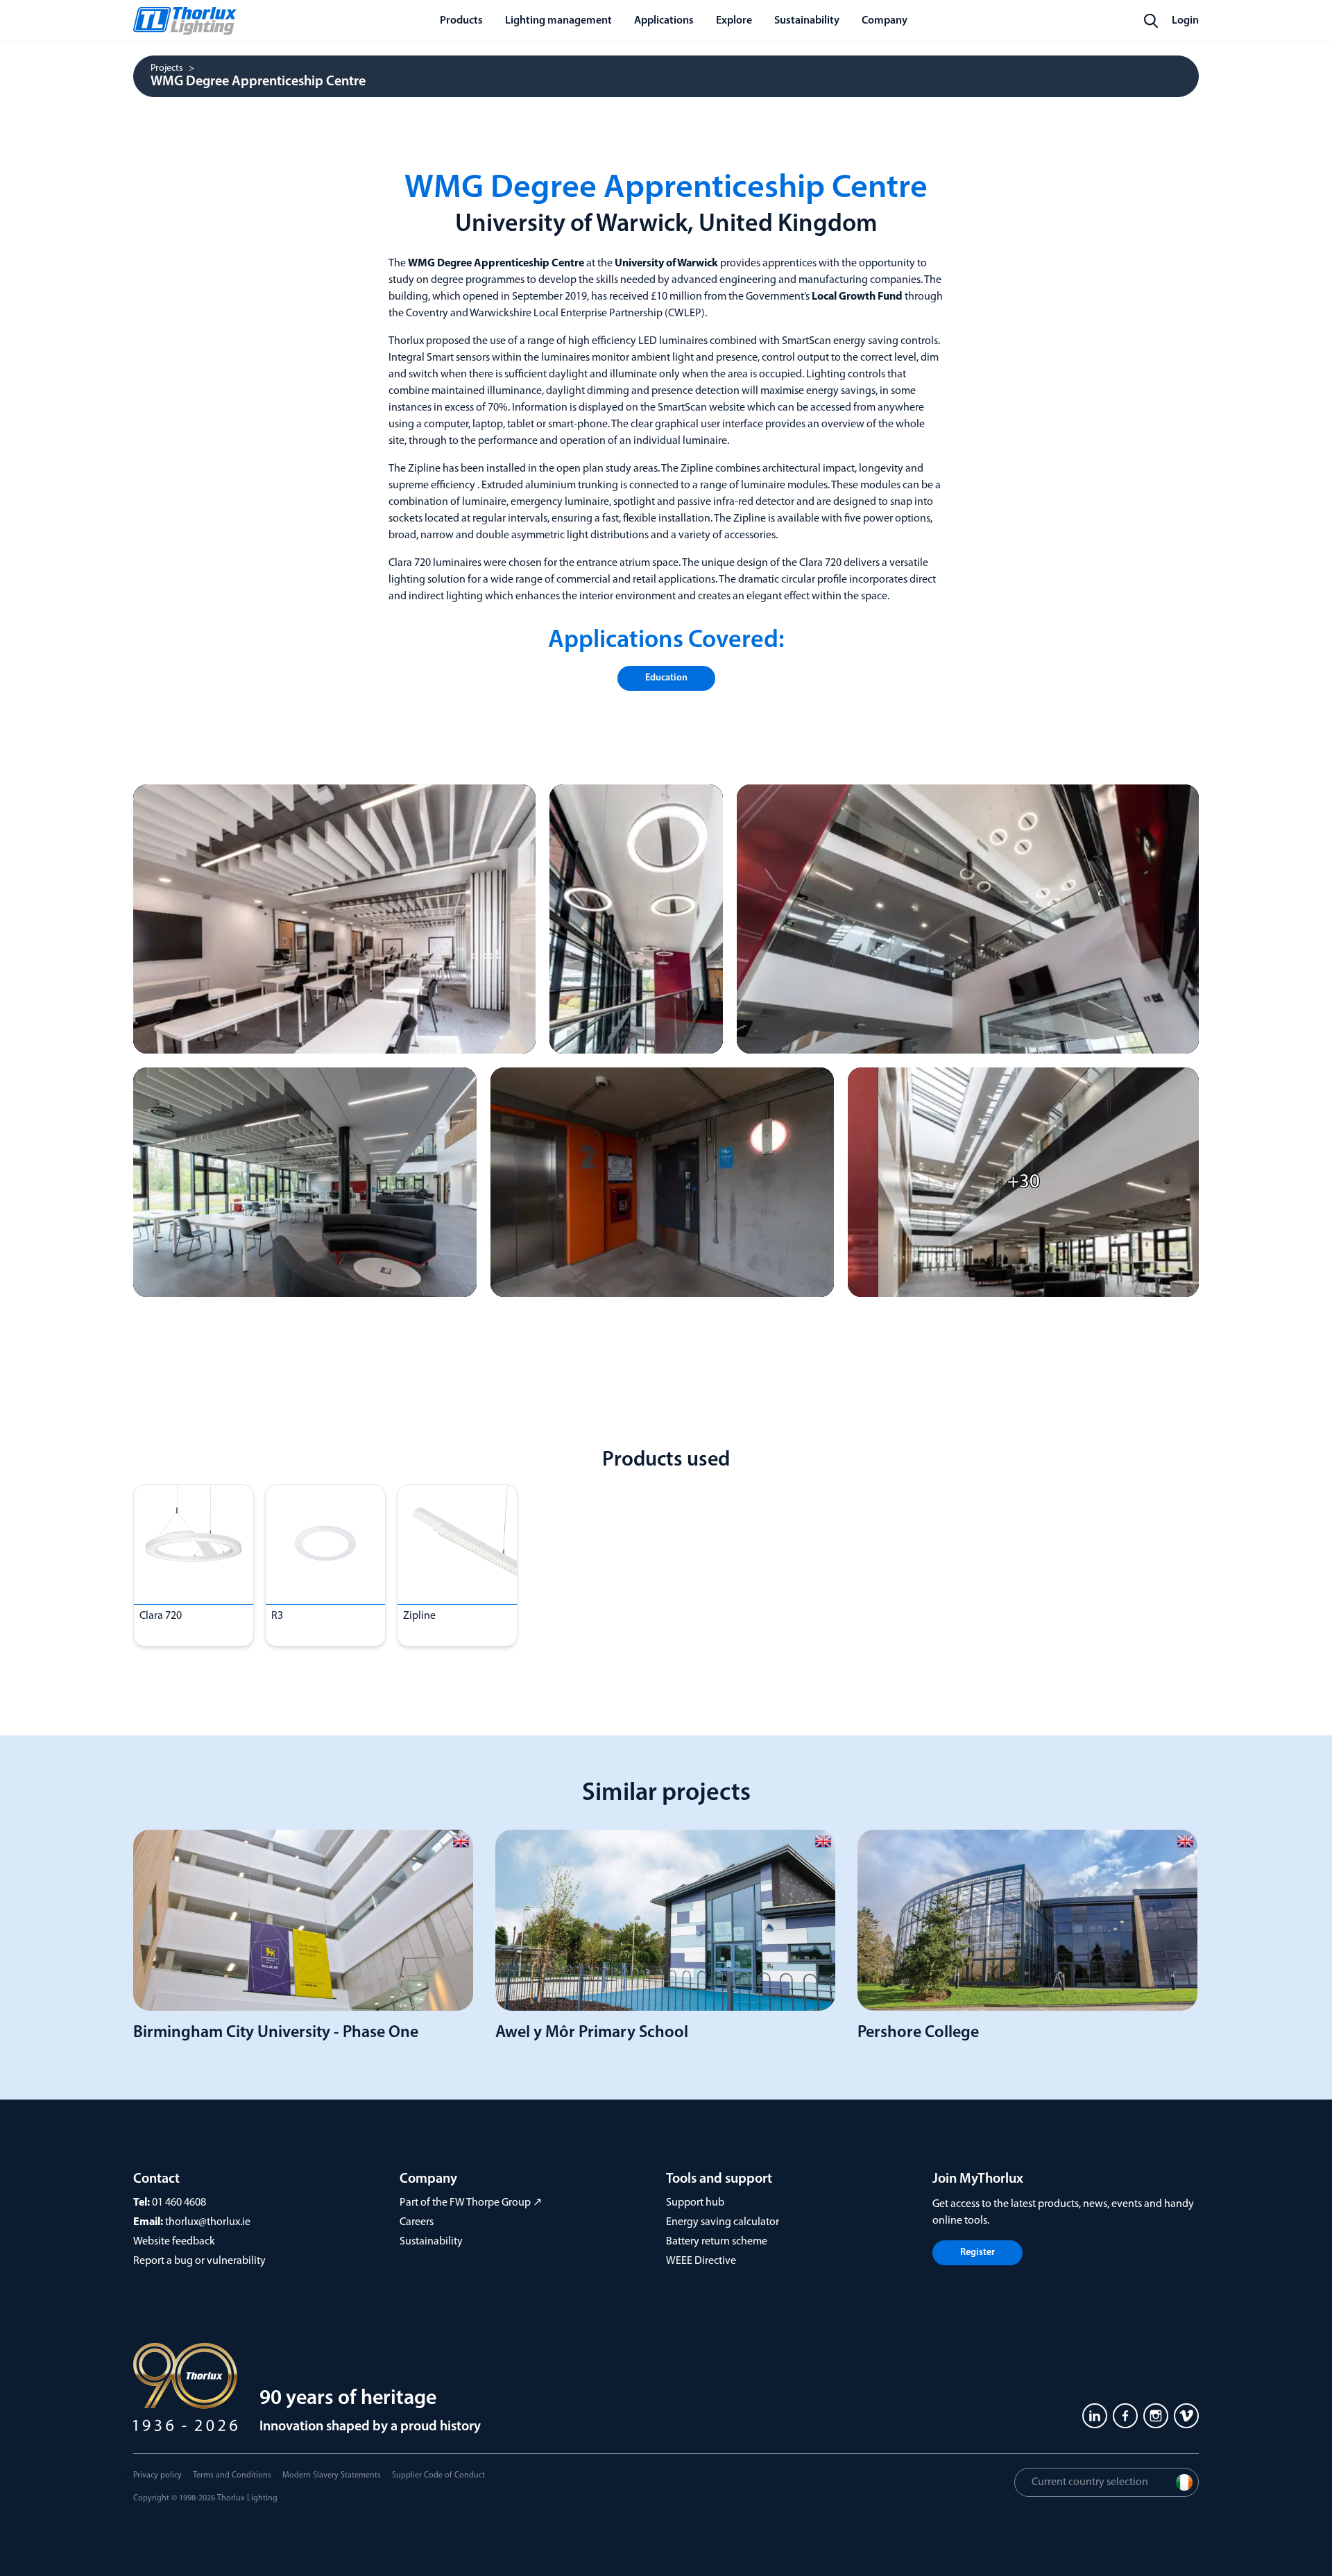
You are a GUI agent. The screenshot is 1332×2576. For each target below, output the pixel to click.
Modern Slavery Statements (332, 2475)
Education (666, 678)
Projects (167, 69)
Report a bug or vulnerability (199, 2261)
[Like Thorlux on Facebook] (1125, 2416)
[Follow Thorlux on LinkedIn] (1095, 2416)
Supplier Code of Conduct (438, 2475)
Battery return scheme (717, 2242)
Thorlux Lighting (247, 2498)
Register (977, 2252)
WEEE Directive (701, 2261)
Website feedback (174, 2242)
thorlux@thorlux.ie (208, 2222)
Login (1185, 21)
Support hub (695, 2203)
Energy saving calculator (723, 2222)
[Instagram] (1156, 2416)
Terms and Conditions (232, 2475)
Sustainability (431, 2242)
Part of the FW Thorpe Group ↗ (471, 2203)
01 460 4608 (179, 2203)
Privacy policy (157, 2475)
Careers (417, 2222)
